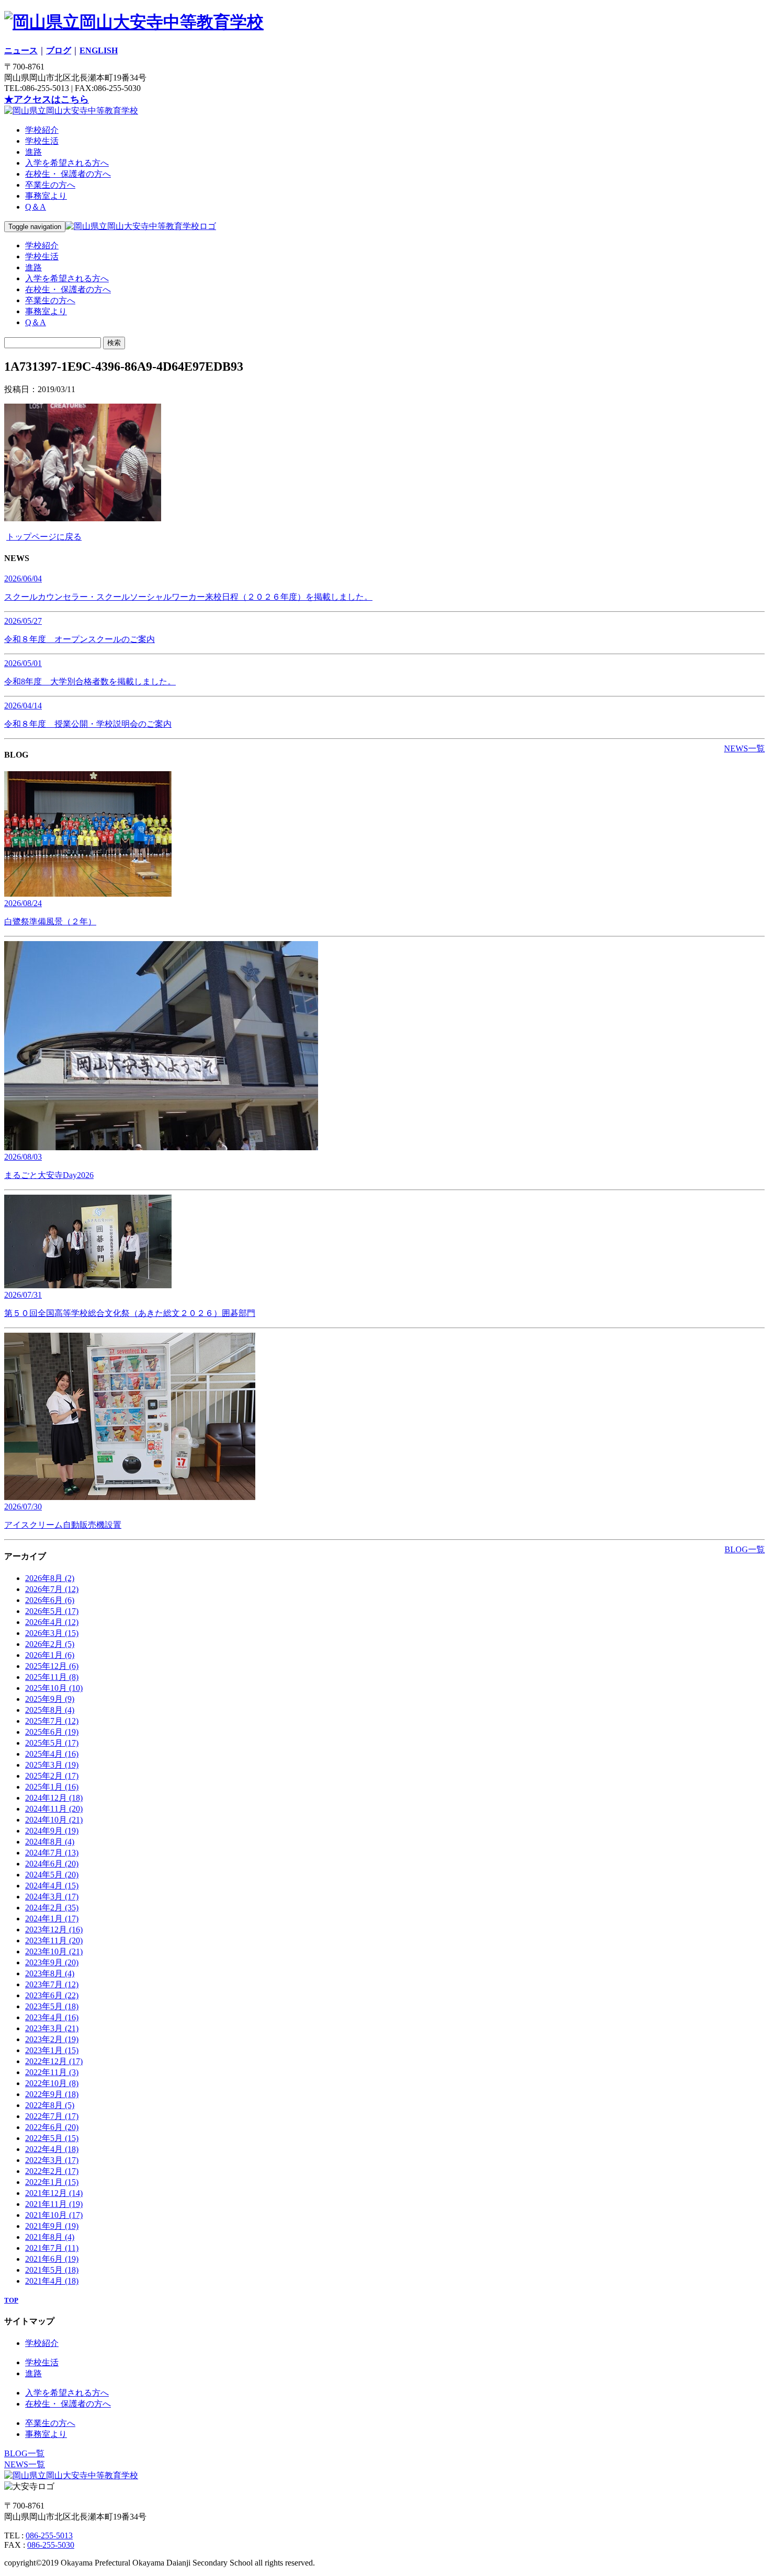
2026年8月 (50, 1578)
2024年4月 (52, 1886)
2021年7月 (52, 2248)
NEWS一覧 (744, 748)
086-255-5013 (49, 2535)
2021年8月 (50, 2237)
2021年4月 (52, 2281)
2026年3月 (52, 1633)
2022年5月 (52, 2138)
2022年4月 (52, 2149)
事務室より (46, 196)
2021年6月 (52, 2259)
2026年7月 (52, 1589)
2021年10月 (54, 2215)
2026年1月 (50, 1655)
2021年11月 (54, 2204)
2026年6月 (50, 1600)
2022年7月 (52, 2116)
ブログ (59, 50)
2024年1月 (52, 1919)
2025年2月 (52, 1776)
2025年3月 (52, 1765)
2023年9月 (52, 1962)
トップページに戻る (44, 537)
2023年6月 (52, 1995)
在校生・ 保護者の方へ (68, 174)
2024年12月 (54, 1798)
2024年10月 (54, 1820)
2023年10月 (54, 1951)
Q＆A (36, 207)
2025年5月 (52, 1743)
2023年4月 (52, 2017)
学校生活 (42, 141)
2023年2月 (52, 2039)
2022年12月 (54, 2061)
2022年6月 (52, 2127)
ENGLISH (99, 50)
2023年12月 (54, 1930)
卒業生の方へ (50, 185)
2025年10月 (54, 1688)
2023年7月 (52, 1984)
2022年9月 (52, 2094)
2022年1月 (52, 2182)
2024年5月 (52, 1875)
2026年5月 (52, 1611)
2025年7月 (52, 1721)
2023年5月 (52, 2006)
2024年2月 (52, 1908)
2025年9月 (50, 1699)
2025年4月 (52, 1754)
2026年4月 (52, 1622)
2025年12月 (52, 1666)
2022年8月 (50, 2105)
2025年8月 (50, 1710)
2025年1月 (52, 1787)
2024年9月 (52, 1831)
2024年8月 (50, 1842)
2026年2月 (50, 1644)
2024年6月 (52, 1864)
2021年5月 (52, 2270)
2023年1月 (52, 2050)
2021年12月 (54, 2193)
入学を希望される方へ (67, 163)
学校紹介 (42, 130)
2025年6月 (52, 1732)
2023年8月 (50, 1973)
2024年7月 (52, 1853)
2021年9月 (52, 2226)
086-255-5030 (51, 2545)
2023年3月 (52, 2028)
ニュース (21, 50)
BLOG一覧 (745, 1549)
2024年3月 (52, 1897)
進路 (33, 152)
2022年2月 (52, 2171)
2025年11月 (52, 1677)
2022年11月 (52, 2072)
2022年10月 (52, 2083)
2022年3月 (52, 2160)
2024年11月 (54, 1809)
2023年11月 (54, 1940)
